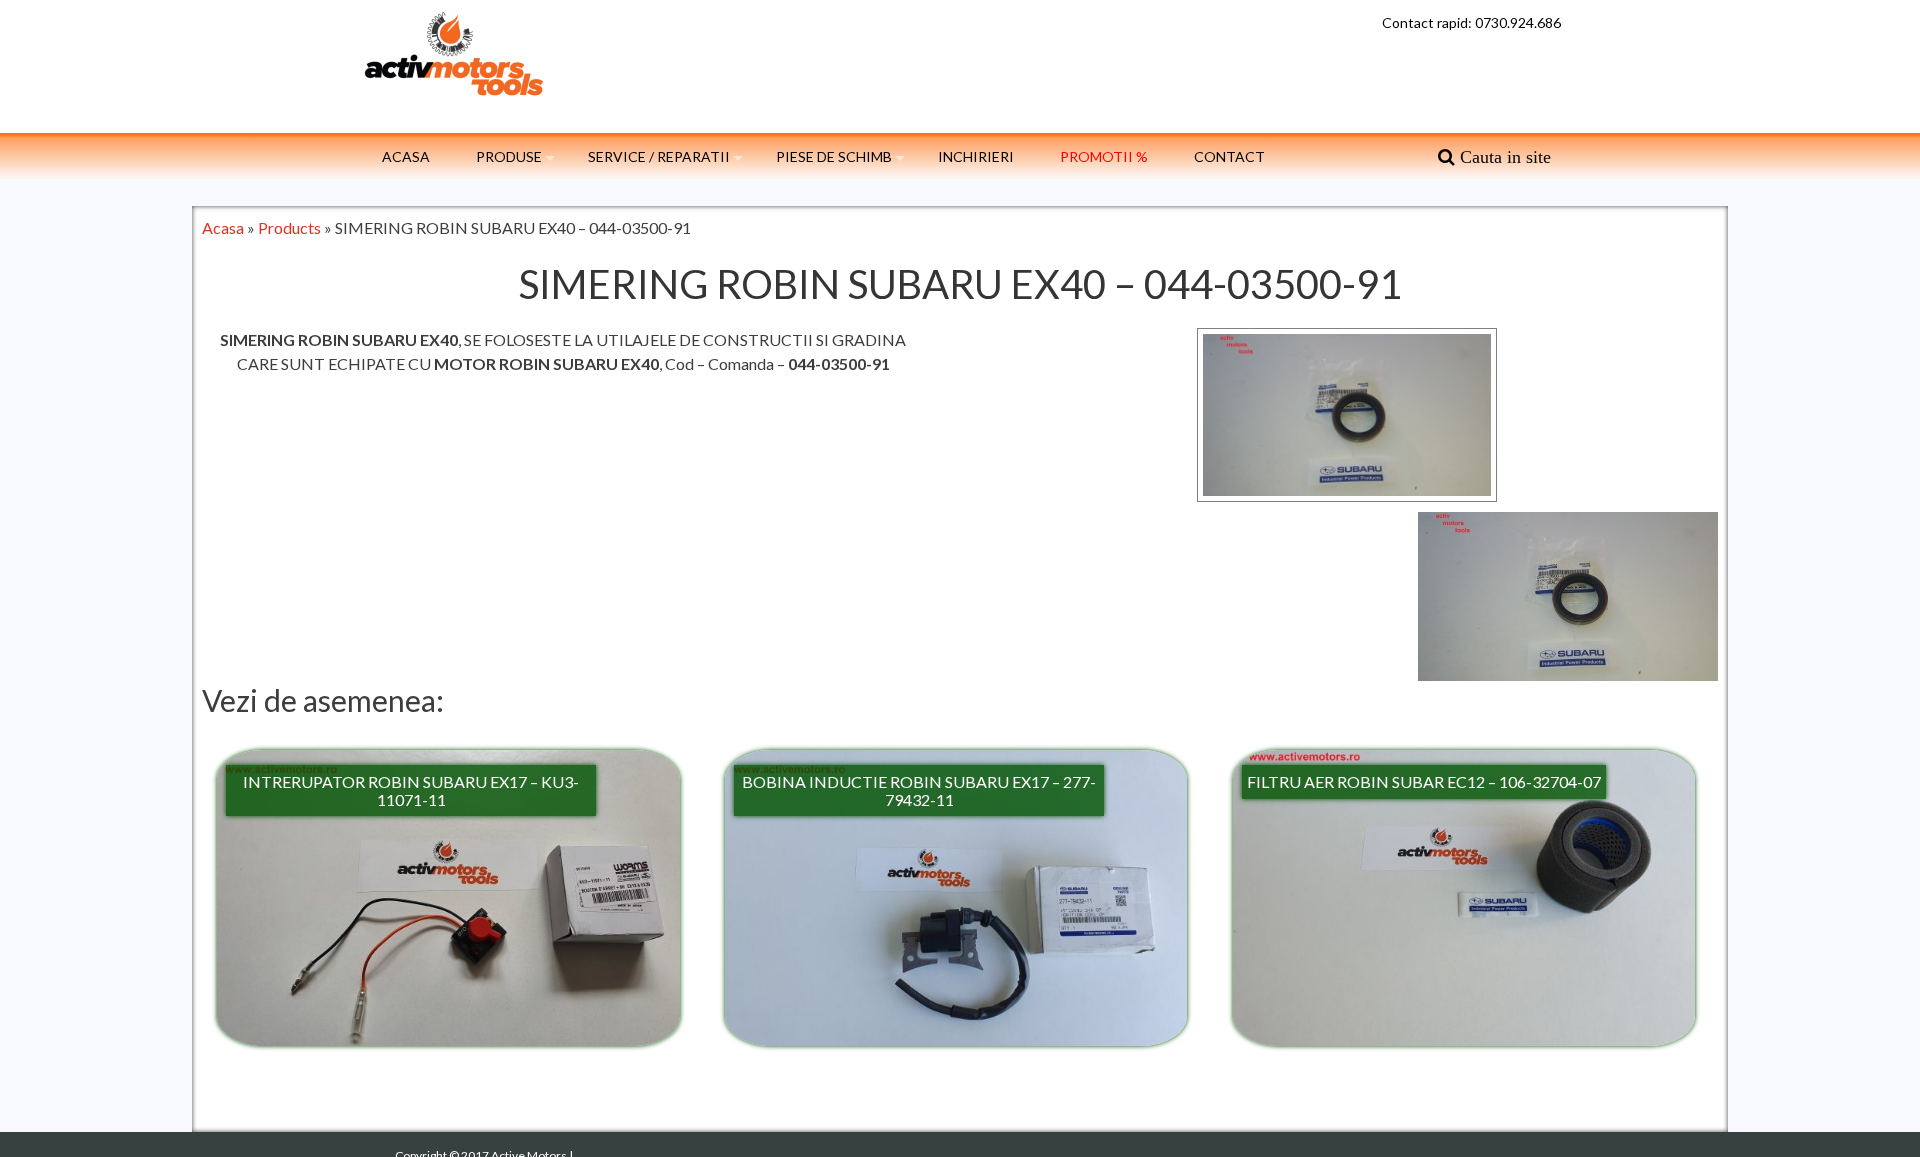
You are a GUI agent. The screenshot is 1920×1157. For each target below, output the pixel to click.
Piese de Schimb (834, 156)
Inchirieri (976, 156)
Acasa (406, 156)
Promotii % (1104, 156)
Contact (1229, 156)
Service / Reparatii (659, 156)
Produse (509, 156)
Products (289, 227)
